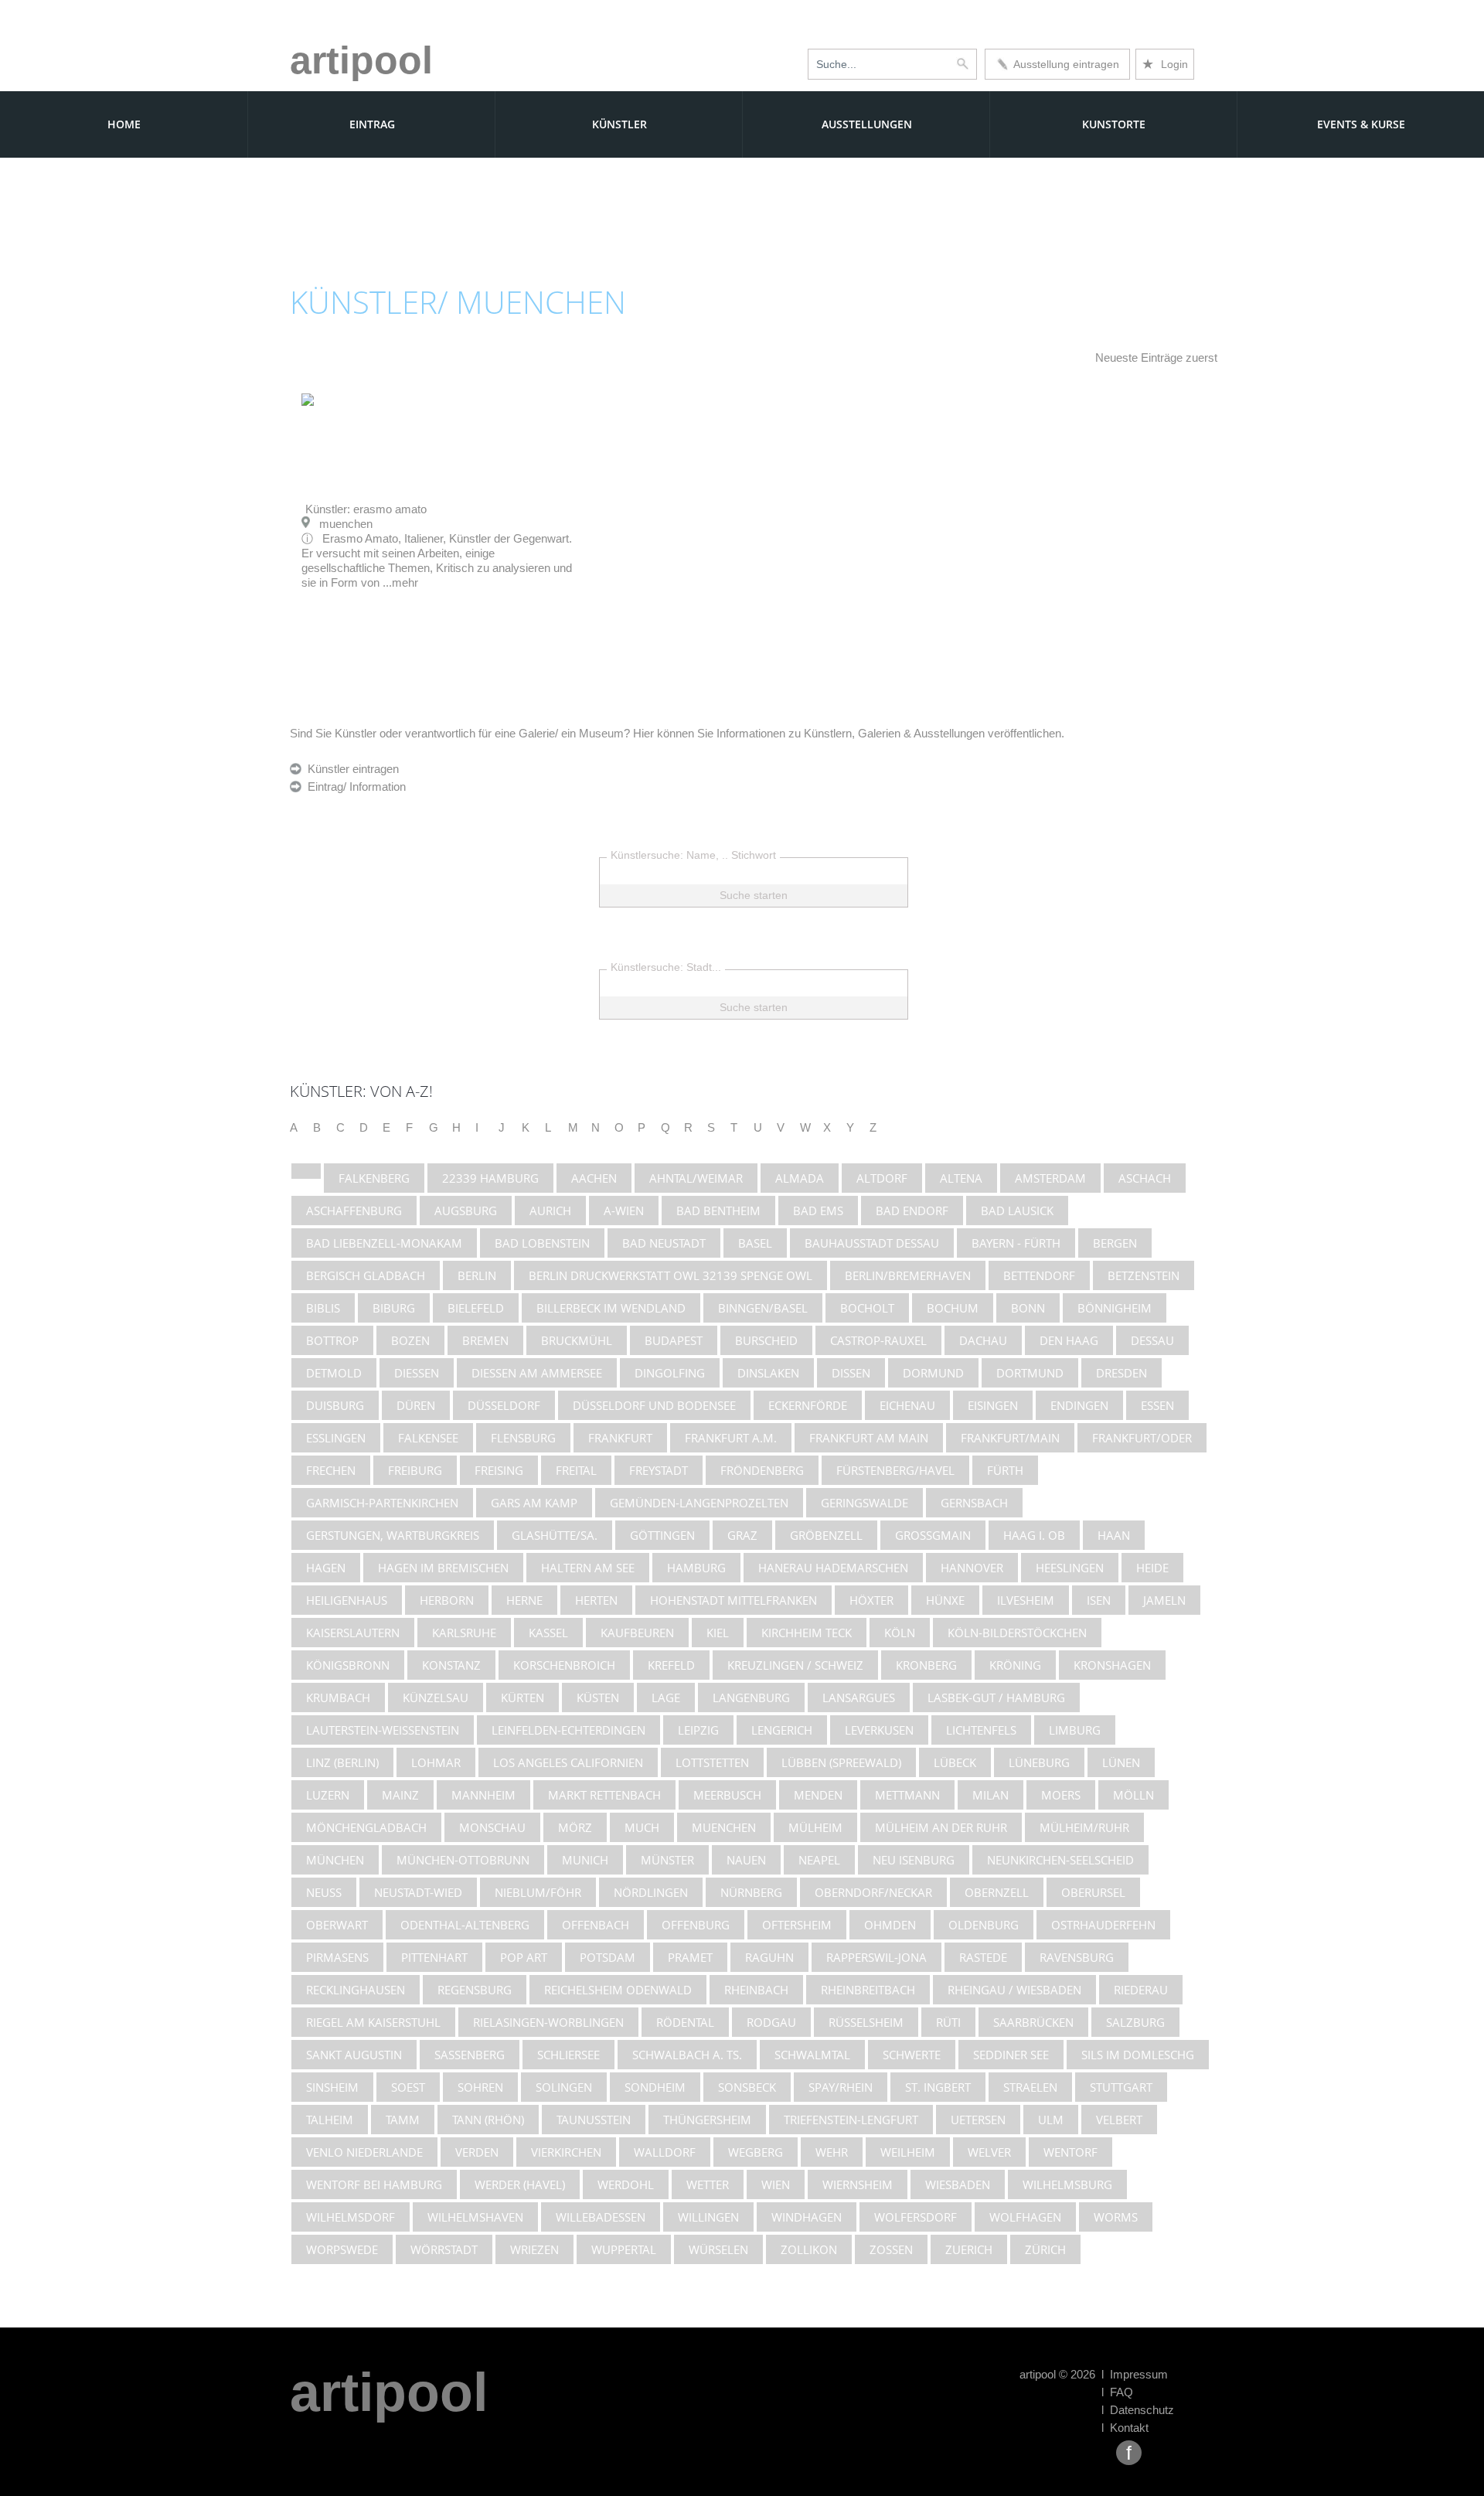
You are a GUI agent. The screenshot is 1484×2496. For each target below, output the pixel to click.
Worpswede (342, 2249)
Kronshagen (1112, 1665)
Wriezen (534, 2249)
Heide (1152, 1568)
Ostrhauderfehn (1103, 1925)
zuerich (969, 2249)
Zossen (891, 2249)
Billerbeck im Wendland (611, 1308)
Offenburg (696, 1925)
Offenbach (596, 1925)
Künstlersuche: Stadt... (666, 967)
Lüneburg (1039, 1762)
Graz (742, 1535)
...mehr (400, 582)
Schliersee (568, 2055)
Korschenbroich (564, 1665)
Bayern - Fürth (1016, 1243)
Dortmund (1030, 1373)
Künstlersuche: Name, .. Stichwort (693, 855)
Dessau (1152, 1340)
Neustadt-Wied (418, 1892)
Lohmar (436, 1762)
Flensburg (523, 1438)
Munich (585, 1860)
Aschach (1145, 1178)
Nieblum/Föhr (538, 1892)
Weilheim (908, 2152)
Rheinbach (756, 1990)
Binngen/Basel (763, 1308)
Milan (990, 1795)
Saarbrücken (1033, 2022)
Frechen (331, 1470)
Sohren (480, 2087)
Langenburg (751, 1697)
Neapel (819, 1860)
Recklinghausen (356, 1990)
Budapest (674, 1340)
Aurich (550, 1211)
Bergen (1115, 1243)
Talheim (330, 2120)
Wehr (832, 2152)
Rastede (983, 1957)
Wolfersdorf (916, 2217)
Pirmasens (337, 1957)
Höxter (871, 1600)
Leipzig (698, 1730)
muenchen (724, 1827)
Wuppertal (624, 2249)
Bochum (953, 1308)
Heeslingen (1070, 1568)
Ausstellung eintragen (1064, 64)
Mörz (575, 1827)
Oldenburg (984, 1925)
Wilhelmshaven (475, 2217)
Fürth (1005, 1470)
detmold (334, 1373)
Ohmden (890, 1925)
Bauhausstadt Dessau (872, 1243)
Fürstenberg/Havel (895, 1470)
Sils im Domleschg (1138, 2055)
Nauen (746, 1860)
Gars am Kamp (534, 1503)
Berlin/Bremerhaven (908, 1275)
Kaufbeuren (637, 1633)
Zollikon (809, 2249)
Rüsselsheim (866, 2022)
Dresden (1122, 1373)
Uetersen (978, 2120)
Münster (667, 1860)
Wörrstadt (444, 2249)
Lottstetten (712, 1762)
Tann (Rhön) (488, 2120)
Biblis (323, 1308)
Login (1165, 64)
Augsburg (466, 1211)
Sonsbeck (747, 2087)
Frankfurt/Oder (1142, 1438)
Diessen (417, 1373)
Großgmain (933, 1535)
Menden (818, 1795)
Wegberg (756, 2152)
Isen (1099, 1600)
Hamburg (696, 1568)
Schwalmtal (812, 2055)
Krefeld (671, 1665)
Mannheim (483, 1795)
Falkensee (428, 1438)
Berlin (477, 1275)
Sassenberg (470, 2055)
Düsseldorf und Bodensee (654, 1405)
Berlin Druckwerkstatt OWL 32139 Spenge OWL (671, 1275)
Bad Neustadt (664, 1243)
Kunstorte (1114, 124)
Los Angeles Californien (568, 1762)
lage (666, 1697)
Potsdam (608, 1957)
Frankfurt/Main (1010, 1438)
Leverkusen (879, 1730)
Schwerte (912, 2055)
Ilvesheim (1026, 1600)
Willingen (708, 2217)
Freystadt (659, 1470)
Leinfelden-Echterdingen (568, 1730)
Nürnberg (751, 1892)
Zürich (1045, 2249)
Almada (800, 1178)
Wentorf (1070, 2152)
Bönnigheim (1115, 1308)
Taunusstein (594, 2120)
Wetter (708, 2184)
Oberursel (1093, 1892)
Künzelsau (436, 1697)
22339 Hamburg (490, 1178)
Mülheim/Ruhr (1084, 1827)
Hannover (972, 1568)
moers (1061, 1795)
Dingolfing (670, 1373)
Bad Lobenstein (542, 1243)
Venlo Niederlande (364, 2152)
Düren (416, 1405)
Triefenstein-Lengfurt (851, 2120)
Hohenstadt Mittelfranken (733, 1600)
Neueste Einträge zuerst (1156, 358)
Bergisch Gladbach (366, 1275)
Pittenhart (434, 1957)
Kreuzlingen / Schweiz (795, 1665)
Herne (524, 1600)
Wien (776, 2184)
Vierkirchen (566, 2152)
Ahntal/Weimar (696, 1178)
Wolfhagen (1025, 2217)
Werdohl (626, 2184)
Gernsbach (974, 1503)
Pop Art (524, 1957)
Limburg (1075, 1730)
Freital (576, 1470)
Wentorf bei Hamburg (374, 2184)
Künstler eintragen (350, 769)
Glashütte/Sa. (555, 1535)
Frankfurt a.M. (731, 1438)
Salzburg (1135, 2022)
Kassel (548, 1633)
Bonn (1028, 1308)
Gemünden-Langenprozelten (699, 1503)
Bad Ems (818, 1211)
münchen (335, 1860)
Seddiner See (1011, 2055)
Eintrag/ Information (354, 787)
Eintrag (372, 124)
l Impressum (1135, 2374)
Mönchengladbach (366, 1827)
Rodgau (771, 2022)
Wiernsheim (858, 2184)
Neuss (324, 1892)
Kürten (522, 1697)
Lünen (1121, 1762)
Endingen (1079, 1405)
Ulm (1051, 2120)
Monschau (492, 1827)
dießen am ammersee (537, 1373)
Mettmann (907, 1795)
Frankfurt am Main (869, 1438)
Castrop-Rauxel (878, 1340)
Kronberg (926, 1665)
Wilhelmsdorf (351, 2217)
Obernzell (997, 1892)
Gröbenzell (826, 1535)
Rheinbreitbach (868, 1990)
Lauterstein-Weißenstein (383, 1730)
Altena (961, 1178)
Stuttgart (1121, 2087)
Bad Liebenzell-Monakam (384, 1243)
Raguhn (769, 1957)
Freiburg (415, 1470)
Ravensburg (1077, 1957)
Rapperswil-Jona (876, 1957)
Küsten (598, 1697)
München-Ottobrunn (463, 1860)
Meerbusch (727, 1795)
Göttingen (662, 1535)
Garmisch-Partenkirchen (382, 1503)
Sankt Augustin (354, 2055)
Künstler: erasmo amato (366, 509)
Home (124, 124)
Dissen (851, 1373)
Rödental (685, 2022)
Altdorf (882, 1178)
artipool (361, 60)
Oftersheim (797, 1925)
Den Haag (1069, 1340)
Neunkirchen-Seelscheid (1060, 1860)
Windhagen (807, 2217)
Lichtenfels (981, 1730)
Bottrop (332, 1340)
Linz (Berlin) (342, 1762)
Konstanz (451, 1665)
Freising (499, 1470)
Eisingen (993, 1405)
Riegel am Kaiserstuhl (373, 2022)
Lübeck (955, 1762)
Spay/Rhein (841, 2087)
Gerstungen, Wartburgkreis (393, 1535)
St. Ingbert (938, 2087)
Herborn (447, 1600)
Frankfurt (620, 1438)
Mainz (400, 1795)
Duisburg (335, 1405)
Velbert (1119, 2120)
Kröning (1015, 1665)
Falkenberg (374, 1178)
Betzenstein (1144, 1275)
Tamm (403, 2120)
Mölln (1133, 1795)
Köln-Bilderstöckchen (1017, 1633)
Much (642, 1827)
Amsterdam (1050, 1178)
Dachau (983, 1340)
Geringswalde (865, 1503)
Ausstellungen (867, 124)
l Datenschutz (1138, 2410)
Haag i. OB (1034, 1535)
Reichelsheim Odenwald (618, 1990)
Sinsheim (332, 2087)
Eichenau (907, 1405)
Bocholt (867, 1308)
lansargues (859, 1697)
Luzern (328, 1795)
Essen (1157, 1405)
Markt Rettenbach (604, 1795)
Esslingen (336, 1438)
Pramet (690, 1957)
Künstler (619, 124)
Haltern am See (588, 1568)
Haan (1114, 1535)
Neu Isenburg (914, 1860)
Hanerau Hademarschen (833, 1568)
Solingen (564, 2087)
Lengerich (782, 1730)
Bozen (410, 1340)
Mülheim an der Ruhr (941, 1827)
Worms (1116, 2217)
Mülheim (815, 1827)
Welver (989, 2152)
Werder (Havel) (520, 2184)
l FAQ (1117, 2392)
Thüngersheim (707, 2120)
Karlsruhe (464, 1633)
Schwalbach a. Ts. (687, 2055)
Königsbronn (348, 1665)
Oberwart (337, 1925)
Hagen (326, 1568)
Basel (755, 1243)
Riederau (1141, 1990)
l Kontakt (1125, 2428)
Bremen (485, 1340)
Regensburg (475, 1990)
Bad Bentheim (718, 1211)
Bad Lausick (1017, 1211)
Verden (477, 2152)
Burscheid (766, 1340)
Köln (900, 1633)
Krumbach (338, 1697)
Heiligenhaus (347, 1600)
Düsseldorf (504, 1405)
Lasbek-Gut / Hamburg (996, 1697)
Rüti (948, 2022)
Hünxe (945, 1600)
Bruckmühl (577, 1340)
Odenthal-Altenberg (465, 1925)
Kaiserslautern (353, 1633)
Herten (596, 1600)
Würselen (718, 2249)
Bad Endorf (912, 1211)
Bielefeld (476, 1308)
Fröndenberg (762, 1470)
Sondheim (655, 2087)
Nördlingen (651, 1892)
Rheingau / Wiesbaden (1014, 1990)
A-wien (624, 1211)
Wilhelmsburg (1067, 2184)
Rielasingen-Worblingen (548, 2022)
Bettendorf (1039, 1275)
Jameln (1164, 1600)
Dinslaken (768, 1373)
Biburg (394, 1308)
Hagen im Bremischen (443, 1568)
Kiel (718, 1633)
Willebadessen (601, 2217)
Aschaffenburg (354, 1211)
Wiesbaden (958, 2184)
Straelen (1030, 2087)
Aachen (594, 1178)
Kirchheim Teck (807, 1633)
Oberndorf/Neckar (873, 1892)
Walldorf (665, 2152)
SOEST (408, 2087)
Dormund (933, 1373)
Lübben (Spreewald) (841, 1762)
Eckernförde (808, 1405)
